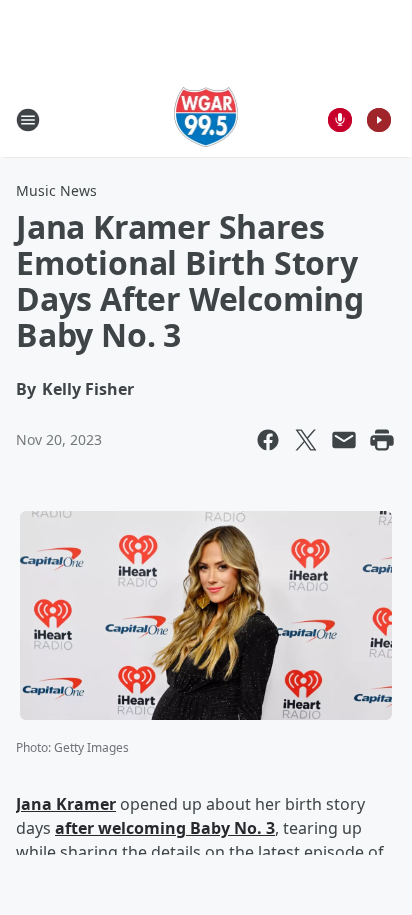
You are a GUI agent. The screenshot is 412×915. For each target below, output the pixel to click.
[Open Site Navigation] (28, 120)
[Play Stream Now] (379, 120)
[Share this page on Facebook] (268, 440)
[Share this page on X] (306, 440)
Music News (56, 190)
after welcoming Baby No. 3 (165, 828)
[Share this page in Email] (344, 440)
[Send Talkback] (340, 120)
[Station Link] (206, 119)
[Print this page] (382, 440)
